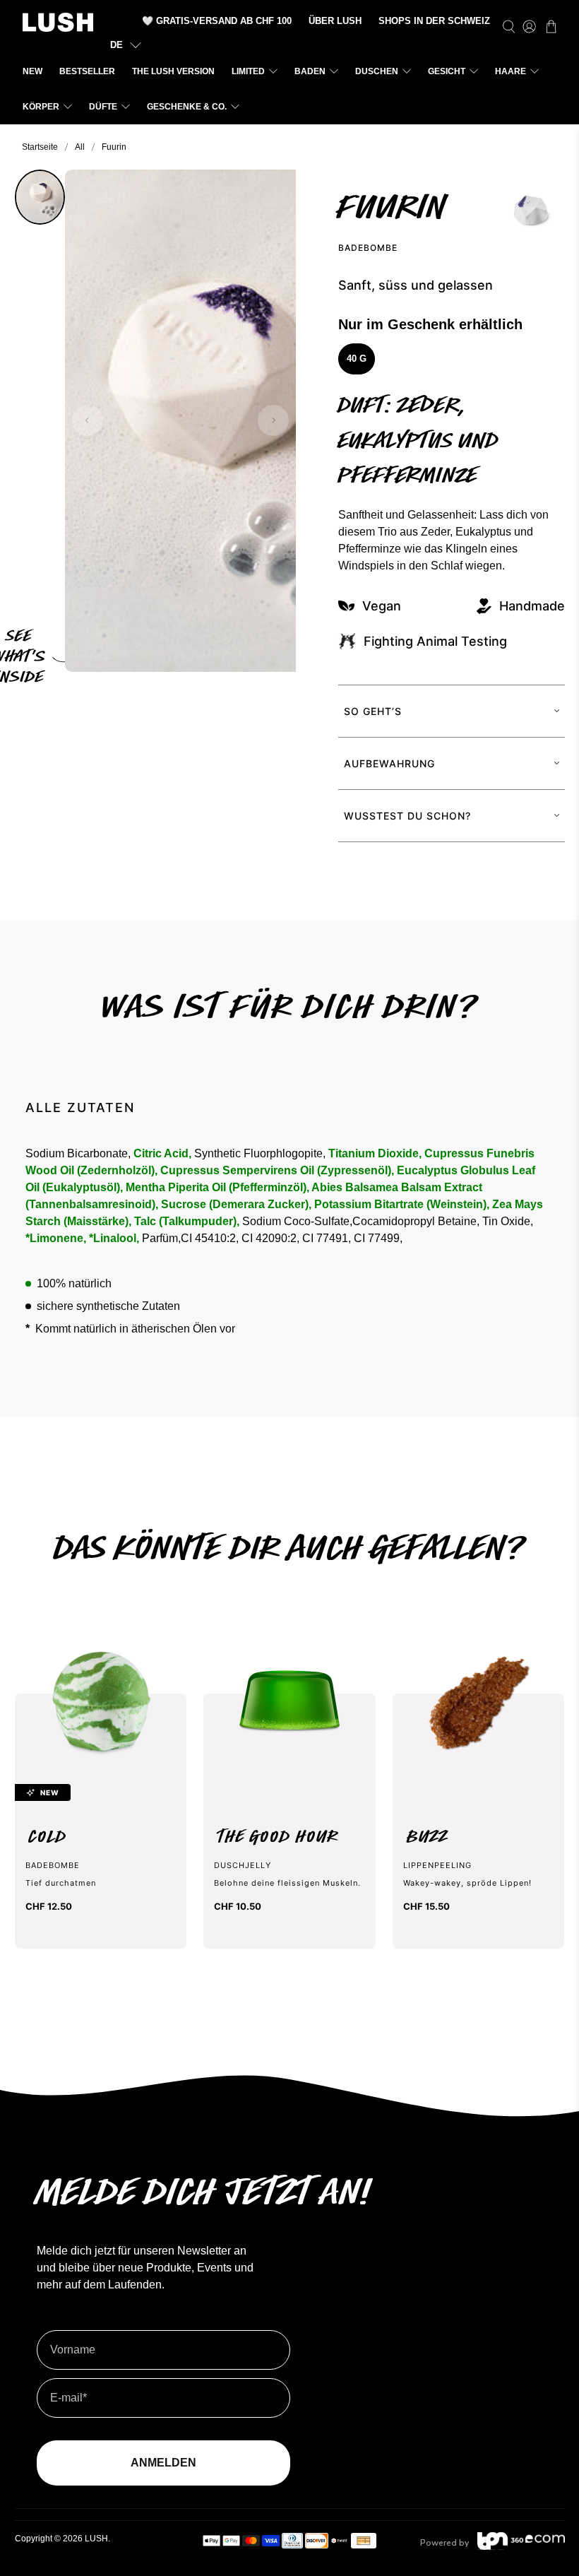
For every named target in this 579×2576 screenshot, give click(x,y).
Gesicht (447, 71)
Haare (511, 71)
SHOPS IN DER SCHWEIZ (434, 21)
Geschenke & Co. (187, 107)
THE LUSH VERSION (173, 71)
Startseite (40, 147)
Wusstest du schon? (407, 816)
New (32, 71)
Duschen (377, 71)
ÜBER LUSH (335, 21)
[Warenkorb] (551, 26)
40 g (357, 359)
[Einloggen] (529, 27)
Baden (310, 71)
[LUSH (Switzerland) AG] (58, 22)
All (80, 147)
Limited (248, 71)
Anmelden (163, 2463)
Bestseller (87, 71)
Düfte (103, 107)
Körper (41, 107)
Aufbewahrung (389, 763)
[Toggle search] (509, 27)
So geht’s (373, 711)
